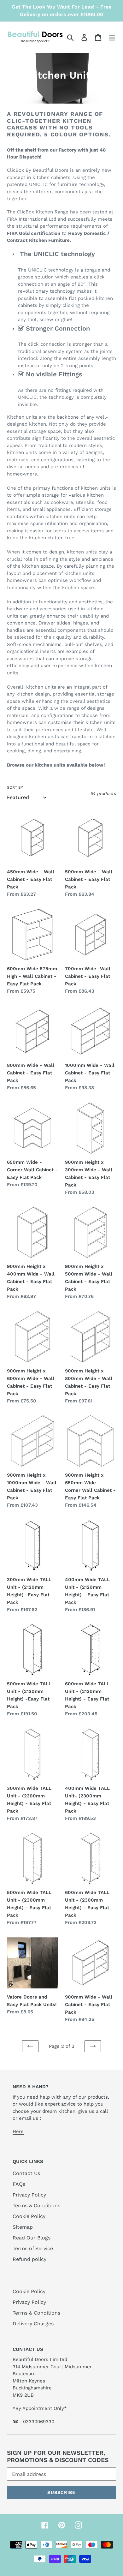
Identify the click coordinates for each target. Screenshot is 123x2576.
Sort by (15, 787)
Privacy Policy (29, 2195)
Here (18, 2131)
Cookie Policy (29, 2216)
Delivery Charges (33, 2324)
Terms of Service (33, 2248)
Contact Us (26, 2173)
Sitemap (23, 2227)
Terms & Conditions (36, 2205)
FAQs (19, 2184)
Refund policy (29, 2259)
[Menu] (112, 37)
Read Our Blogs (32, 2238)
